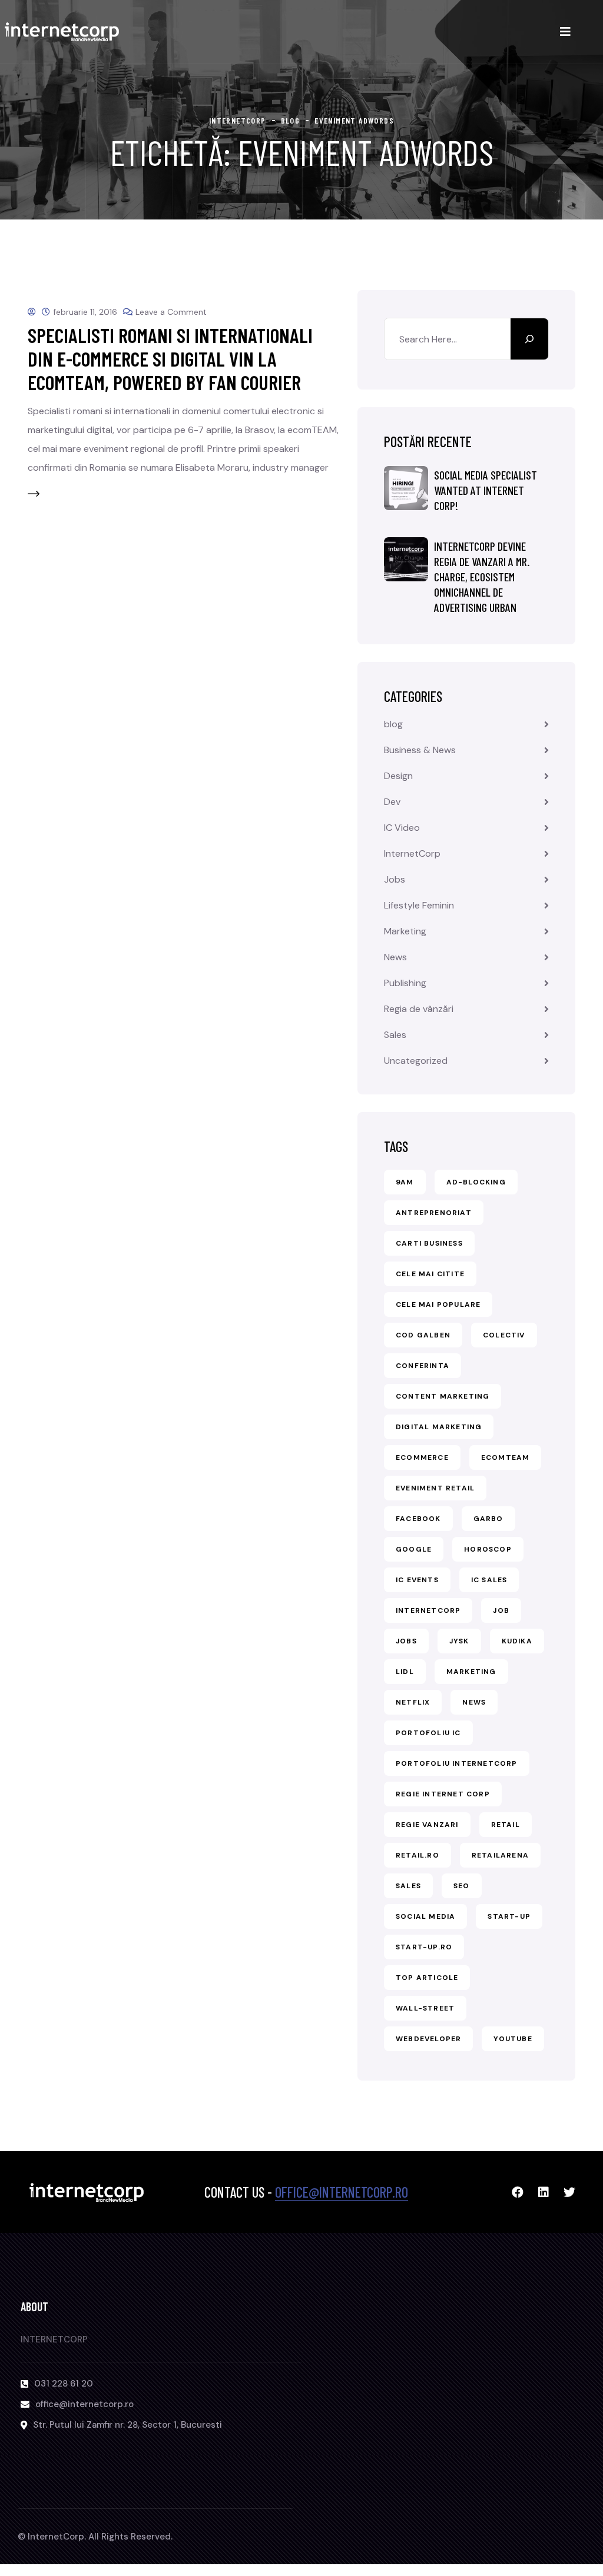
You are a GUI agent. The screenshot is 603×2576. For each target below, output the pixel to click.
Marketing (405, 931)
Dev (392, 802)
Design (398, 776)
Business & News (420, 750)
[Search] (529, 339)
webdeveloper (428, 2039)
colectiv (504, 1335)
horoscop (488, 1549)
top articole (427, 1978)
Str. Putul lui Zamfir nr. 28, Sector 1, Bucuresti (127, 2425)
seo (462, 1886)
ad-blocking (476, 1182)
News (395, 957)
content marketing (443, 1396)
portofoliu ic (428, 1733)
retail (506, 1825)
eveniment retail (435, 1488)
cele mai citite (430, 1274)
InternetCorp (412, 853)
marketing (471, 1672)
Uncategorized (416, 1061)
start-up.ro (424, 1947)
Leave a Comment (171, 312)
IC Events (417, 1580)
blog (393, 724)
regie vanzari (427, 1825)
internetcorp (428, 1610)
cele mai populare (438, 1304)
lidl (405, 1672)
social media (425, 1916)
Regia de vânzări (419, 1009)
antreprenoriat (434, 1213)
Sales (395, 1035)
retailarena (500, 1855)
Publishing (405, 983)
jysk (459, 1641)
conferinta (423, 1366)
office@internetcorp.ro (342, 2192)
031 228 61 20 (64, 2384)
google (414, 1549)
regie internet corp (443, 1794)
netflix (413, 1702)
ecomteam (506, 1457)
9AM (405, 1182)
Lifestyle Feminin (419, 905)
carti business (429, 1243)
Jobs (395, 879)
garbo (488, 1519)
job (501, 1610)
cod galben (423, 1335)
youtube (513, 2039)
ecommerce (422, 1457)
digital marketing (439, 1427)
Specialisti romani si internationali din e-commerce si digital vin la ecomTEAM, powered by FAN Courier (170, 359)
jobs (406, 1641)
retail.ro (418, 1855)
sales (408, 1886)
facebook (418, 1519)
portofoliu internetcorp (457, 1763)
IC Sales (489, 1580)
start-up (509, 1916)
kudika (517, 1641)
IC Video (402, 828)
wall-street (425, 2008)
